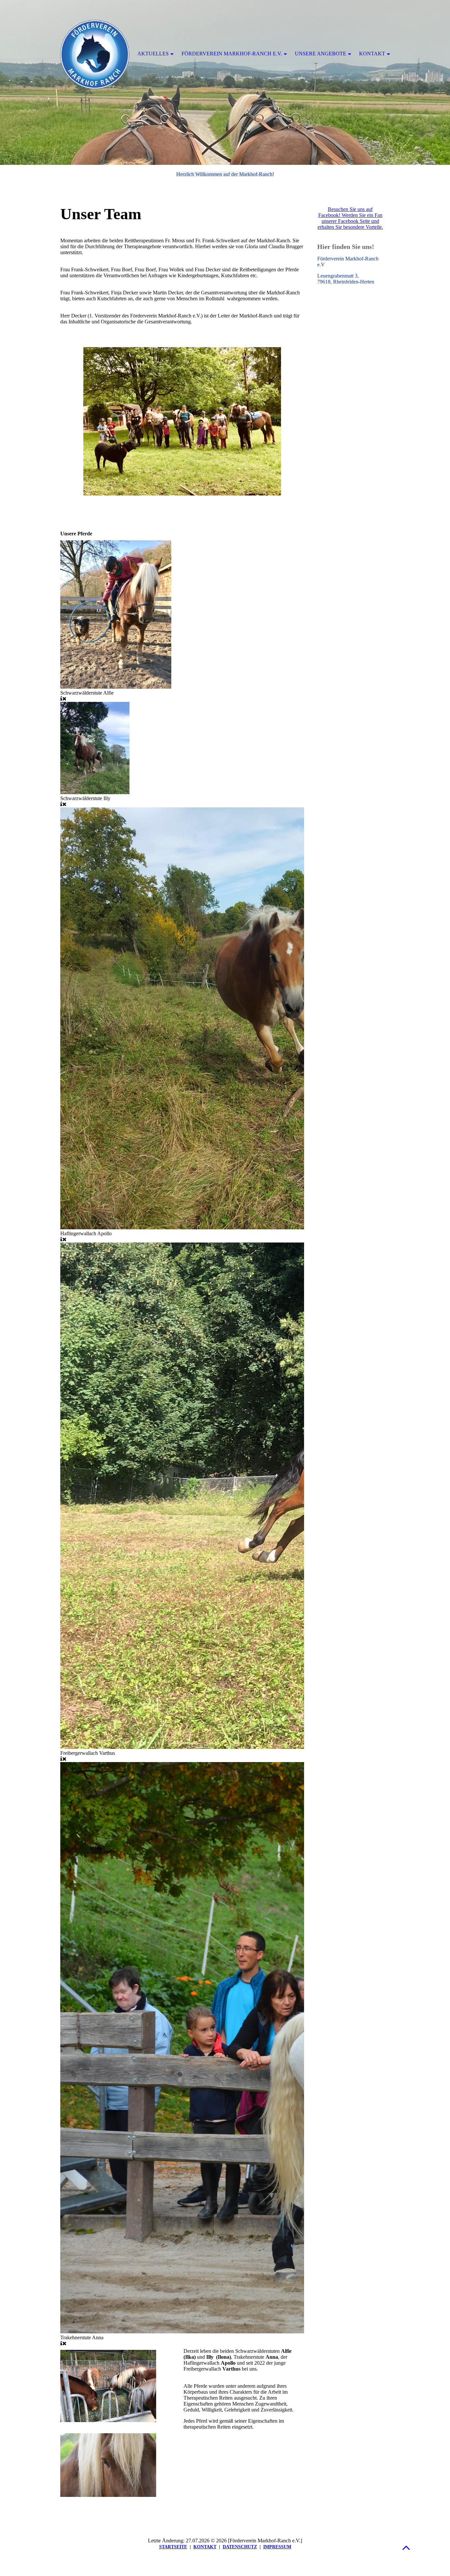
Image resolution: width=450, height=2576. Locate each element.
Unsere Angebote (321, 54)
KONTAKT (205, 2547)
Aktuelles (153, 54)
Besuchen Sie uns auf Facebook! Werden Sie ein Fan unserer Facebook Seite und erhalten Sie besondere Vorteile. (350, 218)
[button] (406, 2547)
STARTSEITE (173, 2547)
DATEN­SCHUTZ (240, 2547)
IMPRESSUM (277, 2547)
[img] (225, 82)
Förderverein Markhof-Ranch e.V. (232, 54)
